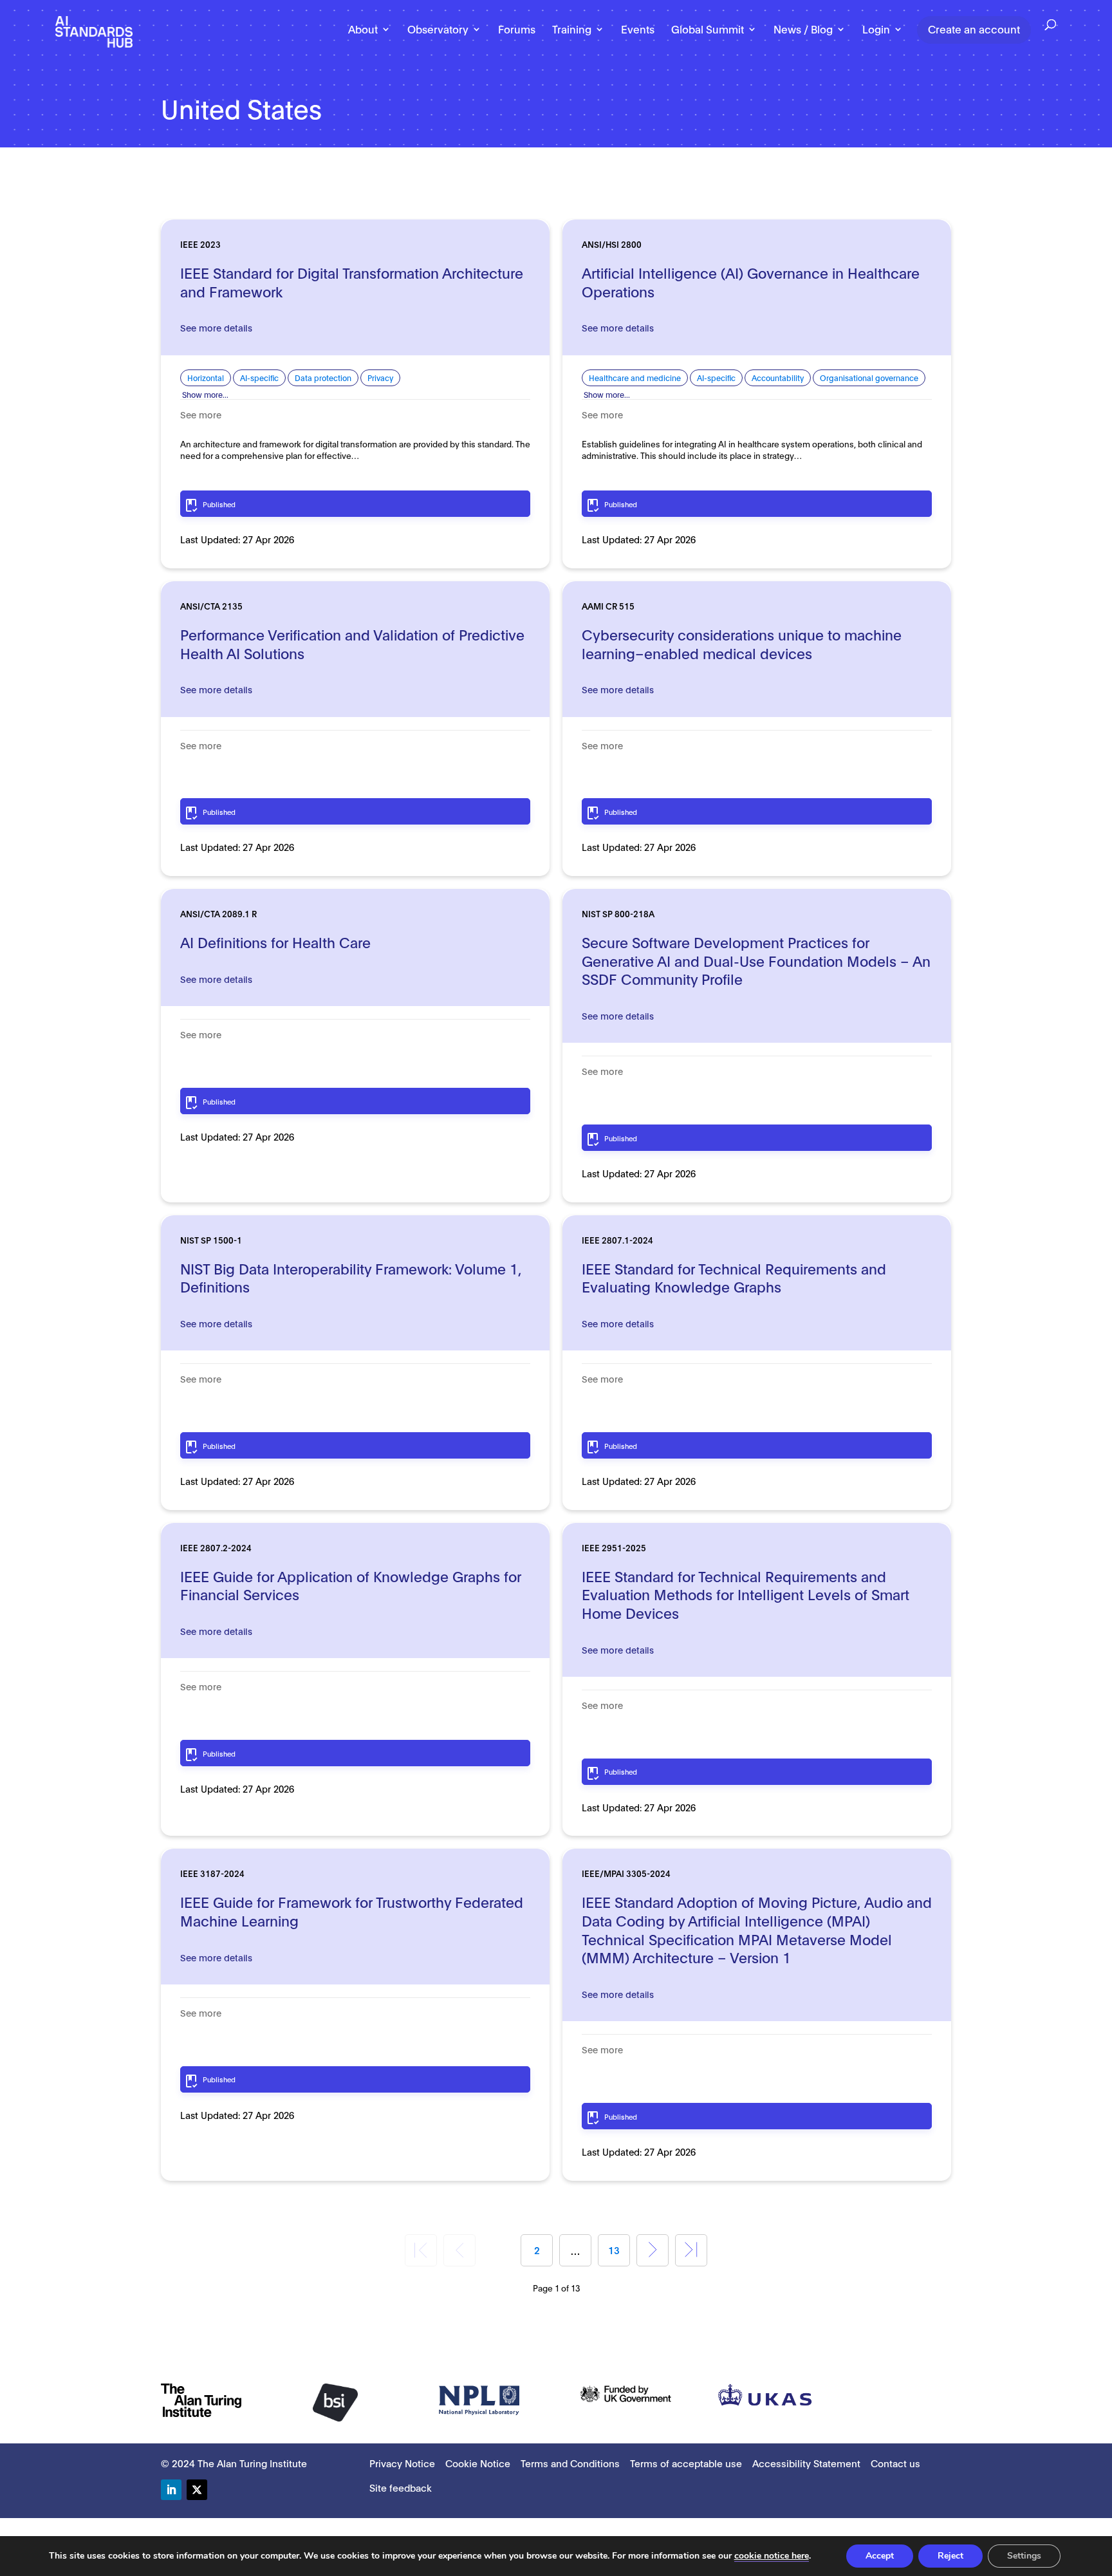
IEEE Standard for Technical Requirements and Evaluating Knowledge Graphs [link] (734, 1277)
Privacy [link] (380, 378)
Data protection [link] (323, 378)
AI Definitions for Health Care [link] (275, 942)
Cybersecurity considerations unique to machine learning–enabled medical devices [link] (742, 643)
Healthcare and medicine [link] (635, 378)
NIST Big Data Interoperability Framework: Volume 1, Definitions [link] (351, 1277)
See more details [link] (216, 327)
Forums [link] (517, 30)
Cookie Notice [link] (478, 2463)
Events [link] (638, 30)
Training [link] (572, 30)
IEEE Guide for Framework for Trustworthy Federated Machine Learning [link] (352, 1911)
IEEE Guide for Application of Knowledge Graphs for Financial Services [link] (351, 1585)
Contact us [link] (895, 2463)
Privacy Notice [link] (402, 2463)
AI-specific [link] (259, 378)
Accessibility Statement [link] (806, 2463)
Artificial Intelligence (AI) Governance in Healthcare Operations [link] (751, 282)
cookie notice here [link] (772, 2556)
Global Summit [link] (708, 30)
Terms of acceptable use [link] (686, 2463)
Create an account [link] (974, 29)
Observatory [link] (438, 30)
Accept (880, 2556)
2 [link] (537, 2250)
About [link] (363, 30)
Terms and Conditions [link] (570, 2463)
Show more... (205, 394)
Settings (1024, 2556)
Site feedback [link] (401, 2487)
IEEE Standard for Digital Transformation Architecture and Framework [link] (352, 282)
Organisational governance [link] (869, 378)
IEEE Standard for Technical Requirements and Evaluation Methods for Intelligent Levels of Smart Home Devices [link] (746, 1594)
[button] (171, 2490)
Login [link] (876, 30)
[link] (94, 31)
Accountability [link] (778, 378)
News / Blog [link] (803, 30)
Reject (950, 2556)
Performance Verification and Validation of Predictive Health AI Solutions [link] (352, 643)
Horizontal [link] (206, 378)
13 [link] (614, 2250)
